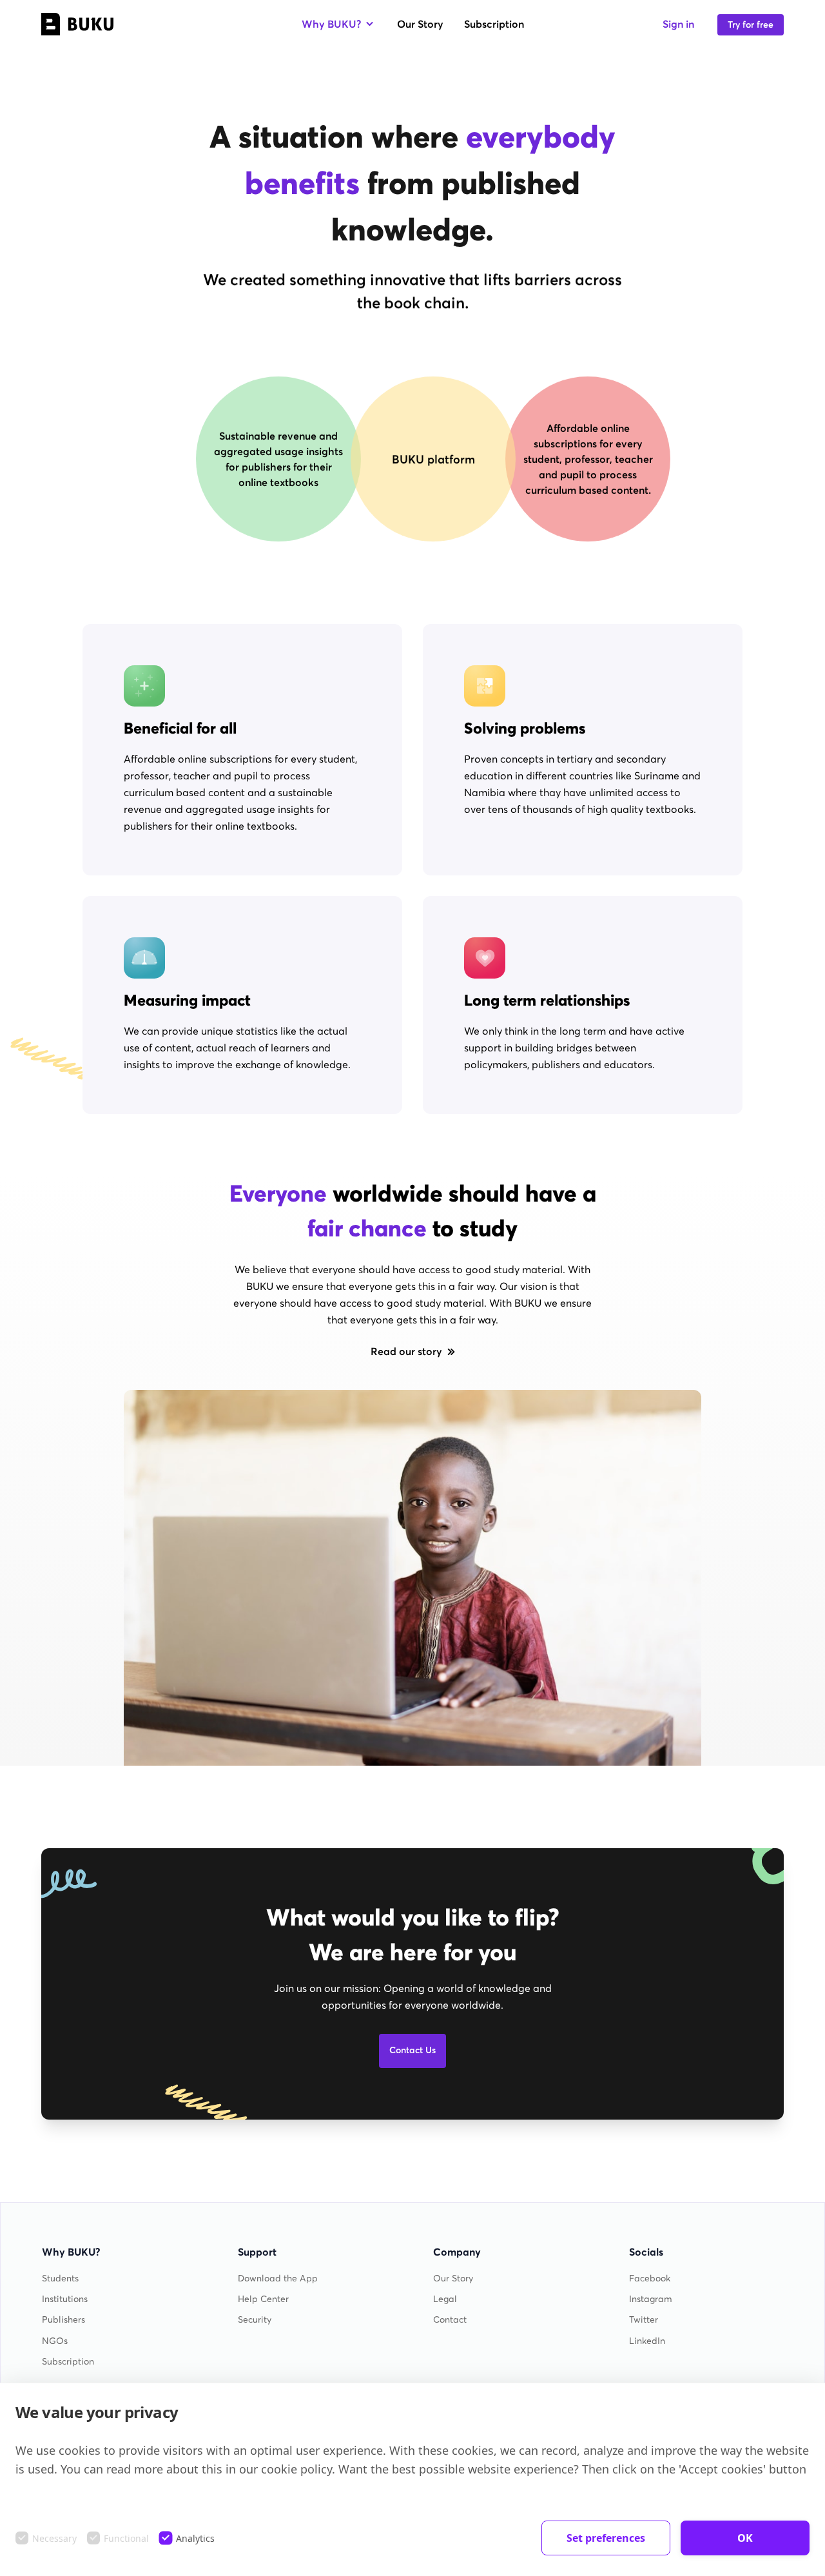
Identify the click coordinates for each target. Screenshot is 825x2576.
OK (745, 2538)
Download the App (278, 2278)
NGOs (55, 2341)
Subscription (494, 24)
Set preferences (606, 2538)
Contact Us (412, 2050)
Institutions (65, 2299)
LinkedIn (647, 2341)
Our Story (420, 24)
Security (255, 2320)
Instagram (651, 2299)
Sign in (678, 24)
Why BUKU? (331, 24)
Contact (450, 2320)
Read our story (406, 1351)
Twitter (644, 2320)
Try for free (751, 25)
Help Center (263, 2299)
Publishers (63, 2320)
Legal (445, 2299)
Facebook (650, 2278)
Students (60, 2278)
